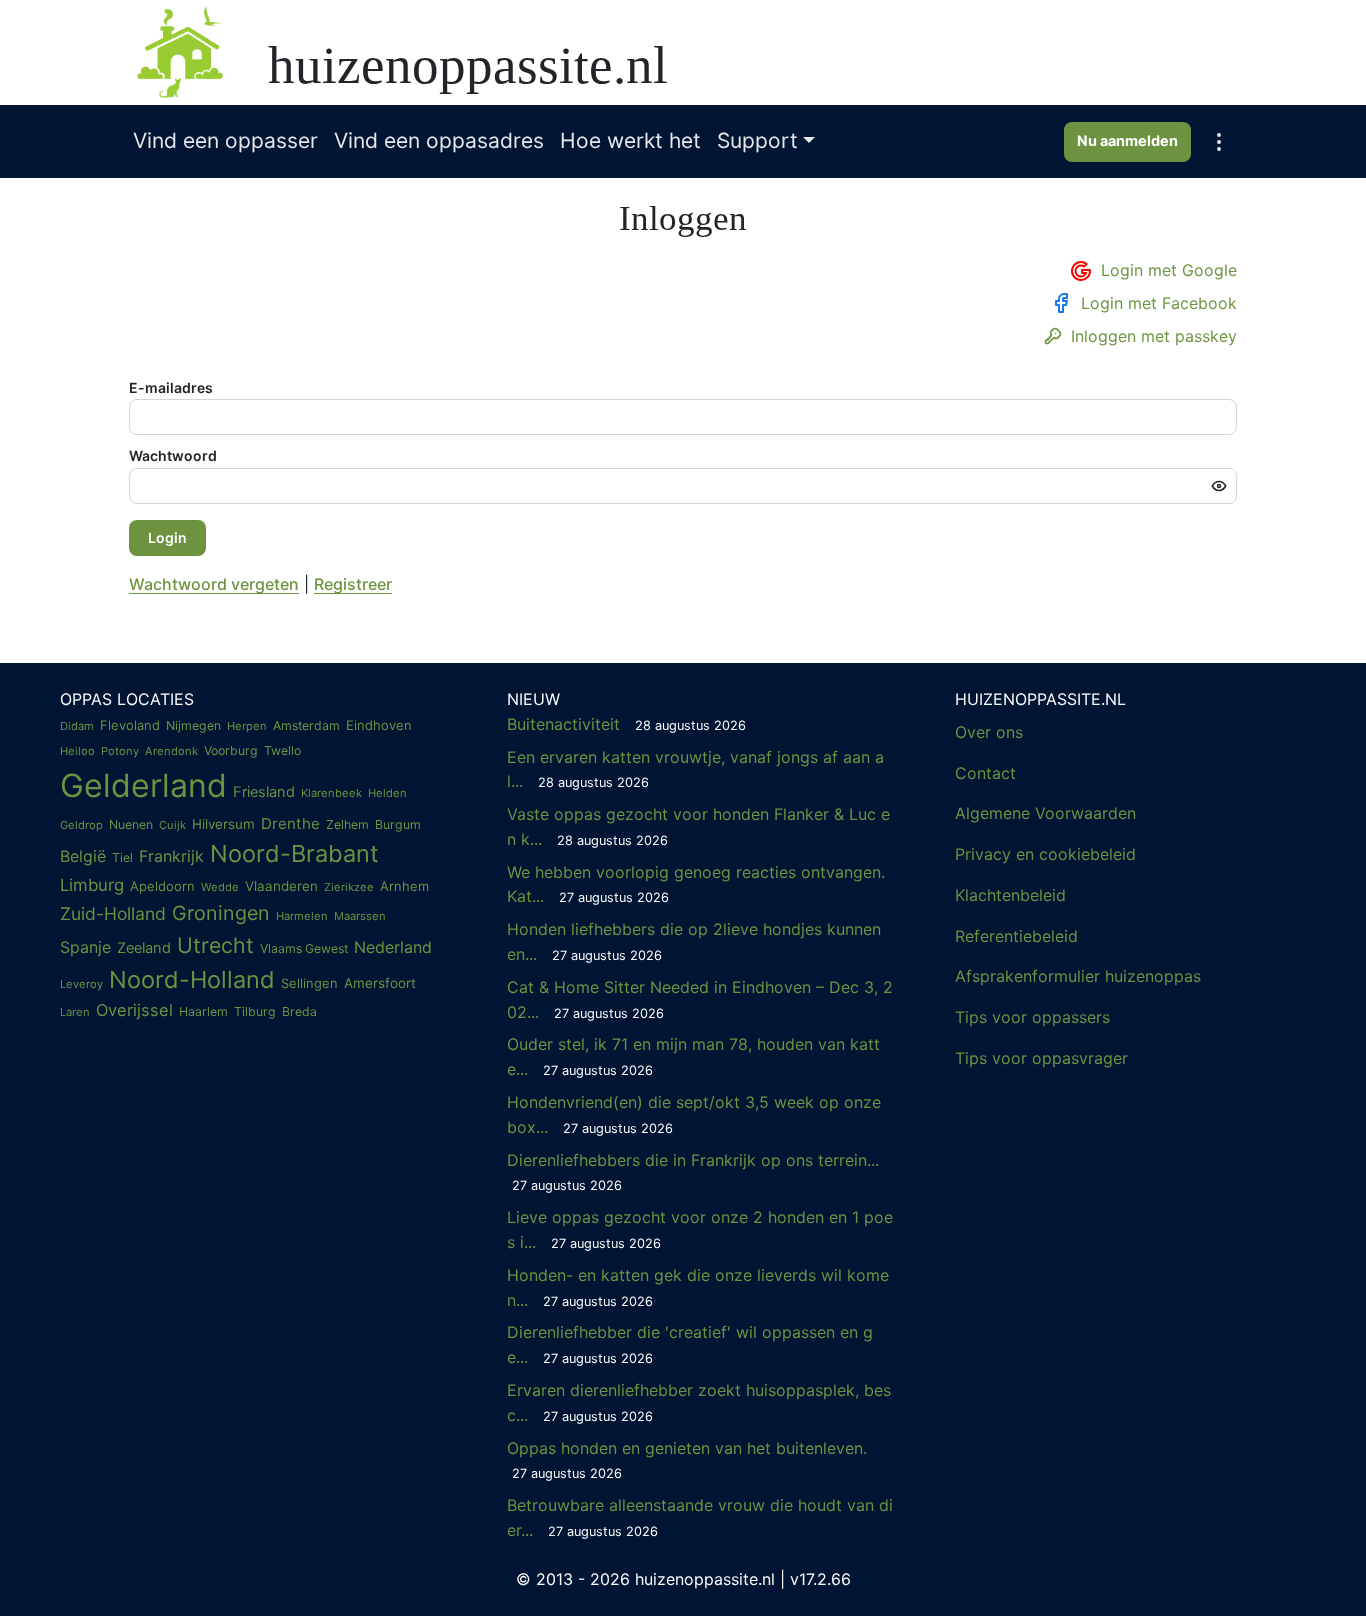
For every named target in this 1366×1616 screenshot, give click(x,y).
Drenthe (290, 823)
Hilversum (223, 824)
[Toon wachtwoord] (1219, 486)
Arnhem (404, 886)
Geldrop (81, 825)
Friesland (264, 792)
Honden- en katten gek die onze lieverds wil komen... (698, 1287)
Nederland (393, 947)
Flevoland (130, 725)
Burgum (398, 824)
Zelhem (347, 824)
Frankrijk (171, 856)
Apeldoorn (162, 886)
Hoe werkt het (630, 140)
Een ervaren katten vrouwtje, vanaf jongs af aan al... (695, 769)
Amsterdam (306, 725)
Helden (387, 793)
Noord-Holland (192, 979)
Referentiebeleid (1016, 936)
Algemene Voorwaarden (1045, 813)
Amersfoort (380, 983)
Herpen (247, 726)
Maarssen (360, 916)
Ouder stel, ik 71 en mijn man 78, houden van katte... (693, 1056)
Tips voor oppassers (1032, 1017)
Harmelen (302, 916)
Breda (299, 1011)
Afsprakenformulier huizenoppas (1078, 976)
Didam (77, 726)
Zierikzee (349, 887)
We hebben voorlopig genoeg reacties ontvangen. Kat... (696, 884)
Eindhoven (379, 725)
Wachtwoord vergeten (214, 584)
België (83, 856)
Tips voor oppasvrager (1041, 1058)
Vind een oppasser (225, 140)
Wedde (220, 887)
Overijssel (134, 1010)
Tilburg (255, 1011)
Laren (75, 1012)
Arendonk (171, 751)
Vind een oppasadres (439, 140)
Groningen (221, 913)
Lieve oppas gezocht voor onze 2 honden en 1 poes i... (700, 1229)
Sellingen (309, 983)
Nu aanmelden (1127, 140)
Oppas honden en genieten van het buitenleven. (689, 1460)
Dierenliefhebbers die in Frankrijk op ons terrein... (693, 1172)
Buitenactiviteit (626, 724)
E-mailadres (171, 387)
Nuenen (131, 824)
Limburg (92, 885)
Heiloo (77, 751)
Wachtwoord (173, 455)
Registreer (353, 584)
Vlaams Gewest (304, 948)
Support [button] (757, 140)
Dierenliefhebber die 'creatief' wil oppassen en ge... (690, 1344)
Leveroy (81, 984)
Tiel (122, 857)
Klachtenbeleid (1010, 895)
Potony (120, 751)
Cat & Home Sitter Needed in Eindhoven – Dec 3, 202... (700, 999)
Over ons (989, 732)
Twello (282, 750)
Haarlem (203, 1011)
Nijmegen (193, 725)
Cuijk (172, 825)
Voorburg (231, 750)
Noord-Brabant (294, 853)
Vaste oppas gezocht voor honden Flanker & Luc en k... (698, 826)
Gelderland (143, 785)
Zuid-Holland (113, 913)
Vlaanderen (281, 886)
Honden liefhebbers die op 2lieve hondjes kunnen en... (694, 941)
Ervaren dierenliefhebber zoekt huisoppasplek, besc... (699, 1402)
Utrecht (215, 945)
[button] (1219, 142)
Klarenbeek (331, 793)
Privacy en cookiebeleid (1045, 854)
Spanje (85, 947)
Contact (985, 773)
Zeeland (144, 948)
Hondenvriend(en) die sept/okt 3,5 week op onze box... (694, 1114)
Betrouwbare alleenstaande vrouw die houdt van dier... (700, 1517)
